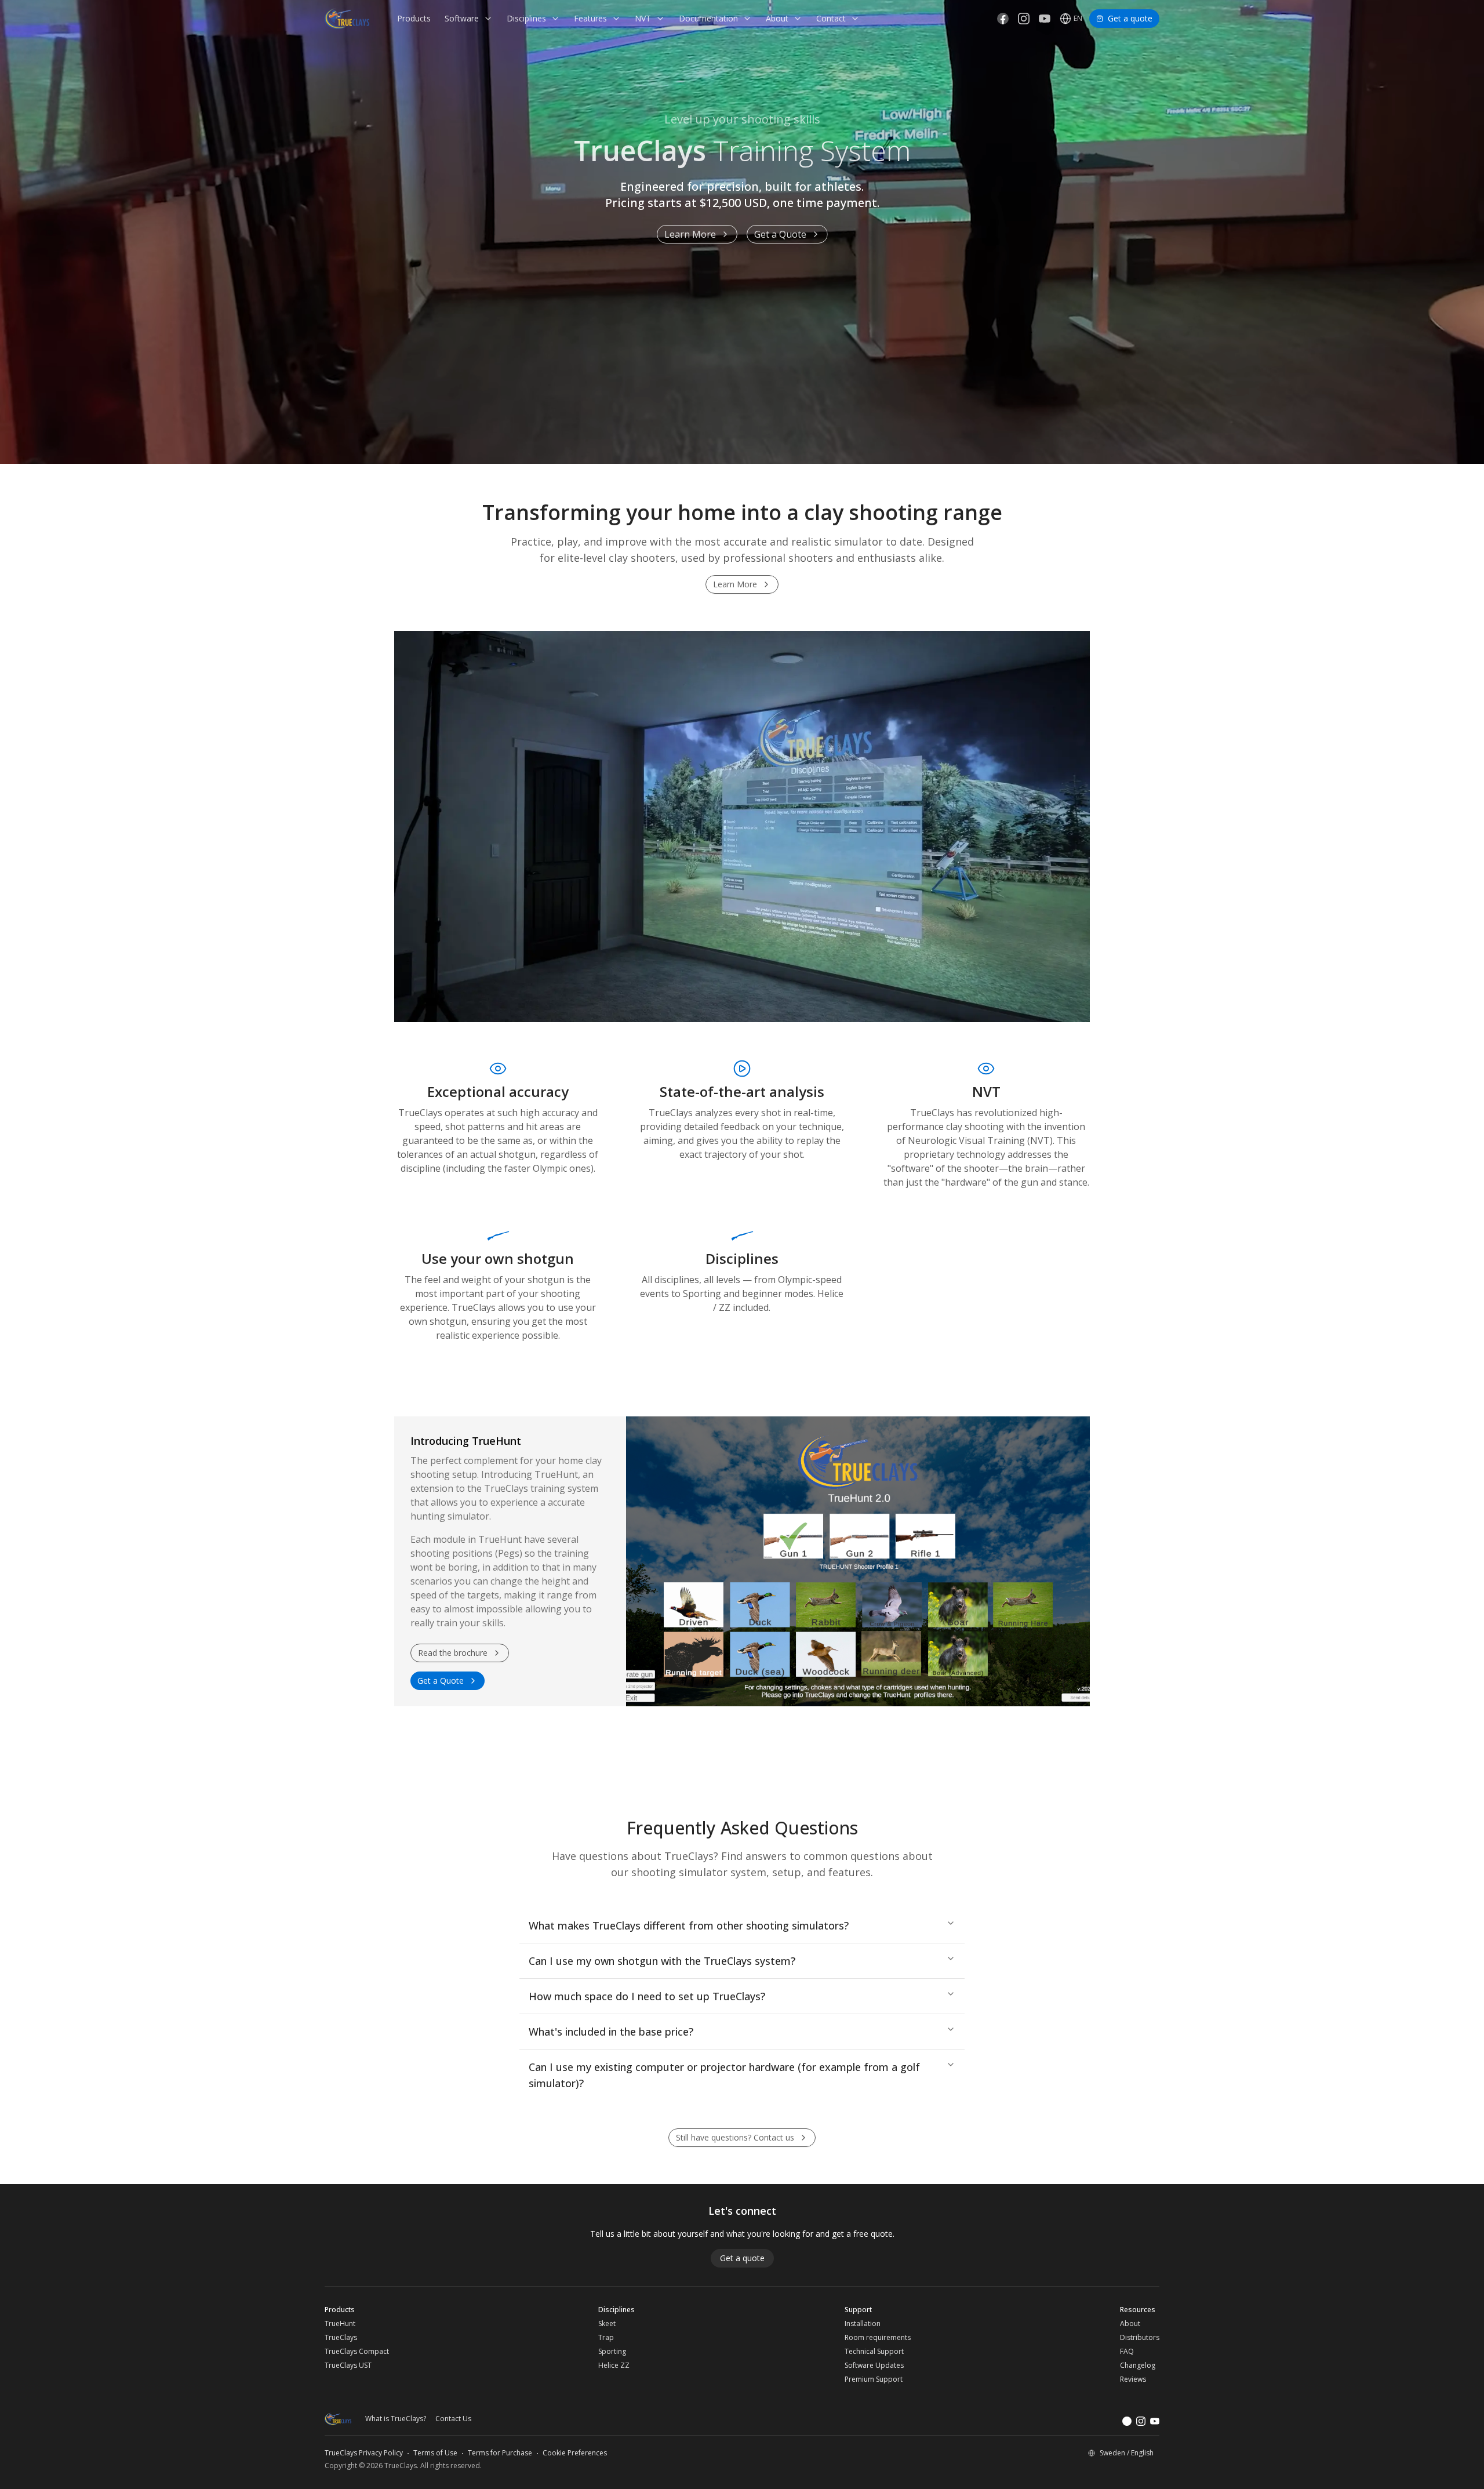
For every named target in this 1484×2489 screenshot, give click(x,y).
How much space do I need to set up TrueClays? (647, 1996)
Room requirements (878, 2338)
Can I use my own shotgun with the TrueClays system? (662, 1961)
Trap (606, 2338)
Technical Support (874, 2352)
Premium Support (874, 2379)
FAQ (1127, 2352)
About (1130, 2324)
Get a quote (1130, 18)
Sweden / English (1127, 2453)
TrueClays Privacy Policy (364, 2453)
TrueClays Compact (357, 2352)
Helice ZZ (614, 2366)
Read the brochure (453, 1653)
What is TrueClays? (396, 2419)
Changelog (1138, 2366)
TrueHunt (340, 2324)
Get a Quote (780, 234)
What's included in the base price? (611, 2032)
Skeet (607, 2324)
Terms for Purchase (500, 2453)
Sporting (612, 2352)
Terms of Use (435, 2453)
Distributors (1140, 2338)
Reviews (1133, 2379)
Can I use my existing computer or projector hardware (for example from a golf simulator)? (724, 2075)
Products (414, 18)
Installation (863, 2324)
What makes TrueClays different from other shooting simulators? (689, 1925)
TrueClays (341, 2338)
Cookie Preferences (575, 2453)
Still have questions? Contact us (735, 2137)
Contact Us (453, 2419)
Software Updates (874, 2366)
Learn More (690, 234)
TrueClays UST (348, 2366)
